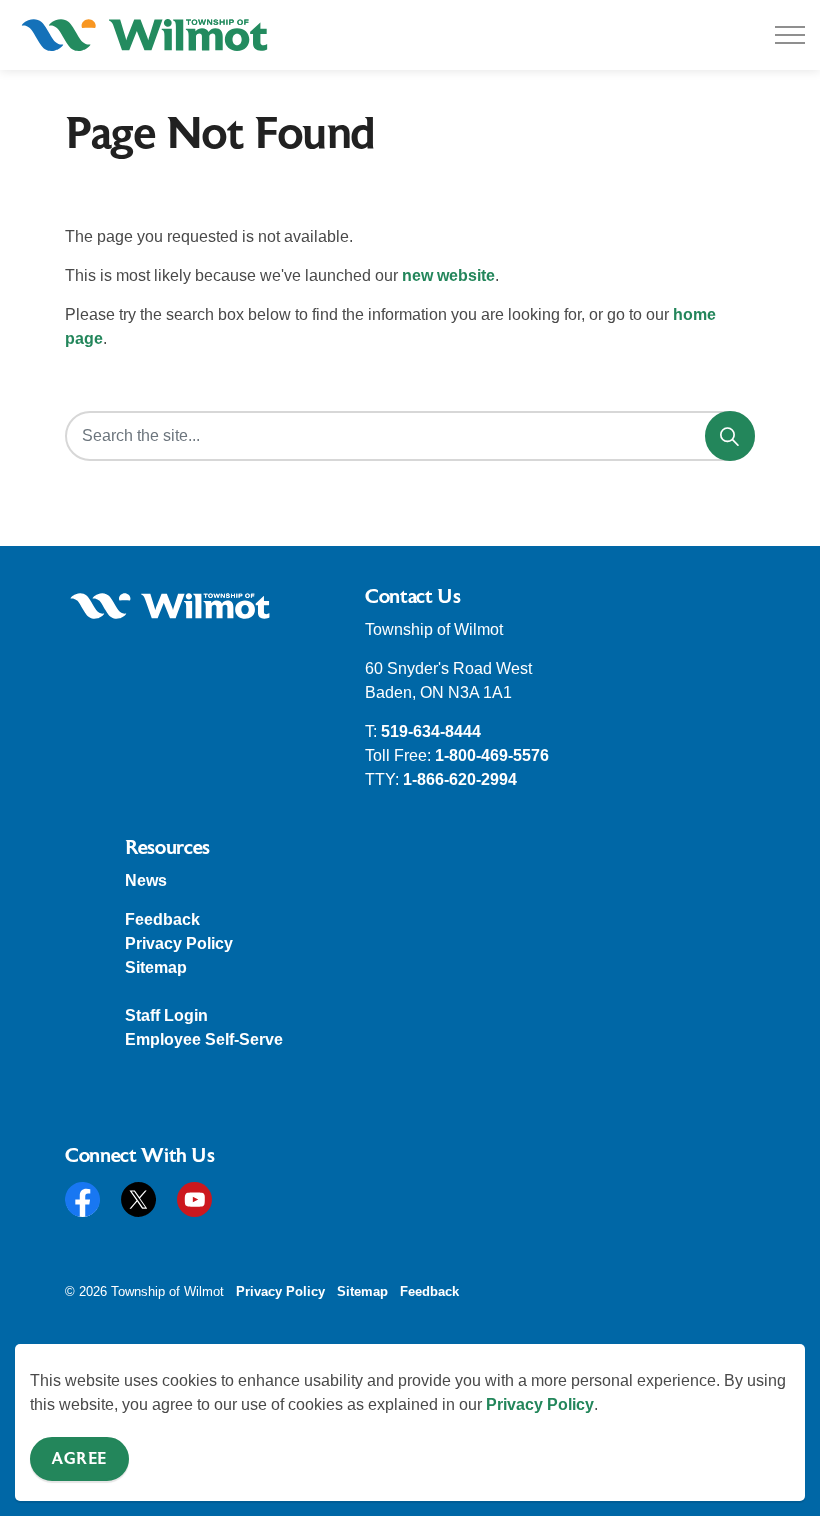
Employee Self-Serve (204, 1039)
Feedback (162, 919)
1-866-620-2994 (460, 779)
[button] (170, 606)
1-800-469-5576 (492, 755)
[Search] (730, 436)
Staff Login (166, 1015)
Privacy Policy (540, 1404)
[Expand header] (790, 35)
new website (448, 275)
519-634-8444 (431, 731)
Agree (79, 1459)
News (146, 880)
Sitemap (156, 967)
